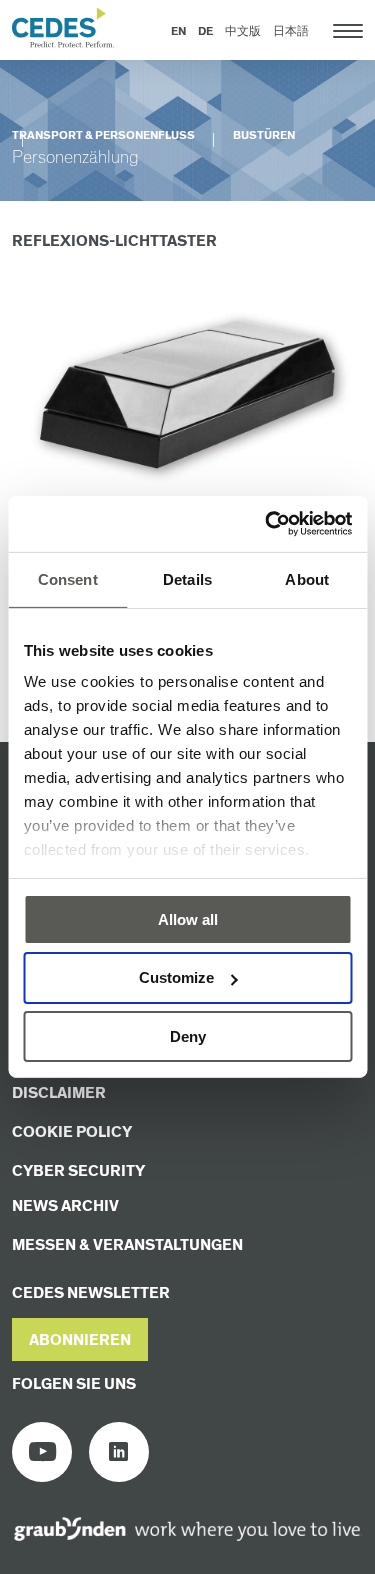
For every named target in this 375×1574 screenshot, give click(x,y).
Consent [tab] (68, 578)
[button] (80, 1339)
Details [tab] (187, 578)
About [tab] (307, 578)
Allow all (188, 918)
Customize (176, 977)
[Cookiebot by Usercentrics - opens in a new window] (267, 524)
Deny (188, 1036)
